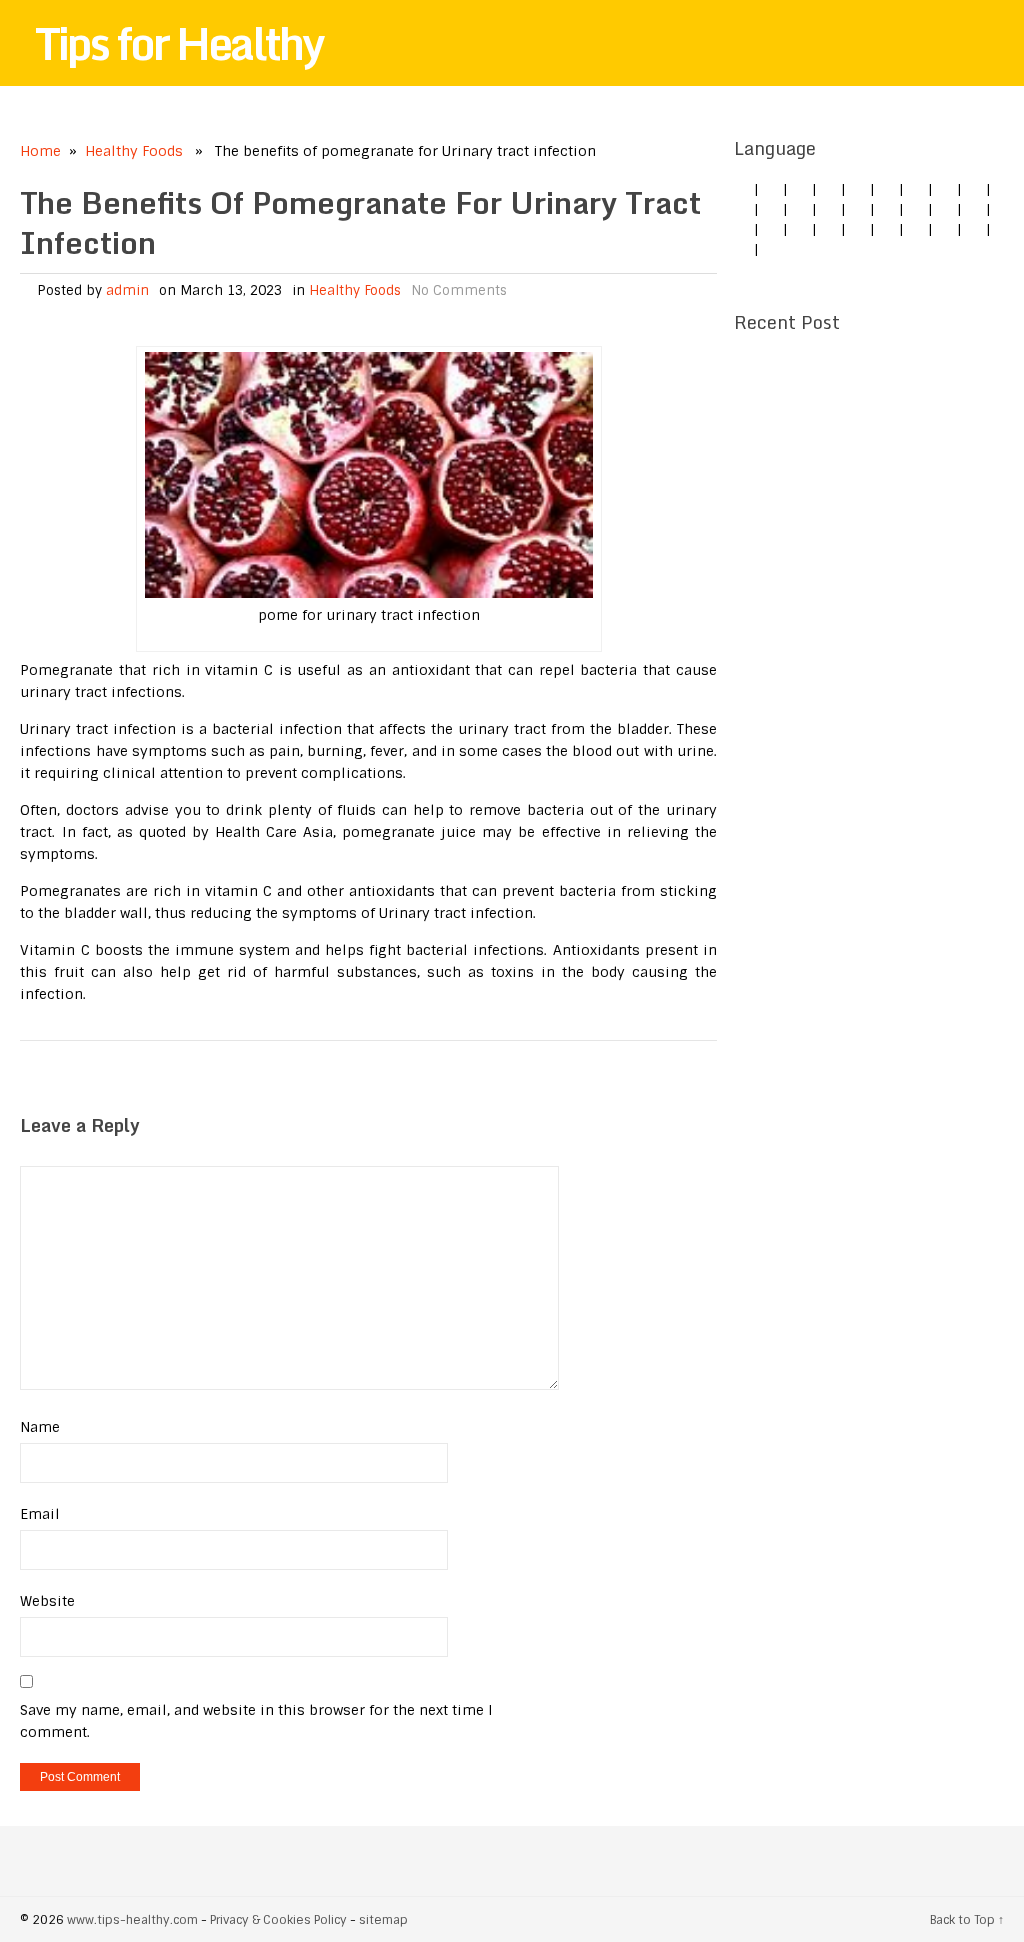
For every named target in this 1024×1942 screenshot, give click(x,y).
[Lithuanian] (887, 189)
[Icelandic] (771, 249)
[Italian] (858, 189)
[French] (945, 209)
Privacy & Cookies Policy (278, 1920)
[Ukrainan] (945, 229)
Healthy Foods (134, 151)
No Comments (459, 290)
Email (40, 1514)
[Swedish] (887, 229)
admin (127, 290)
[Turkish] (800, 209)
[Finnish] (771, 209)
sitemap (383, 1920)
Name (40, 1427)
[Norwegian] (771, 229)
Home (40, 151)
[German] (771, 189)
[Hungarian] (742, 229)
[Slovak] (742, 209)
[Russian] (829, 229)
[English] (742, 189)
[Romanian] (974, 189)
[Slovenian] (858, 229)
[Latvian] (974, 209)
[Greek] (916, 229)
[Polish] (945, 189)
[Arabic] (974, 229)
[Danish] (887, 209)
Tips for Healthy (179, 43)
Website (47, 1601)
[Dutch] (916, 189)
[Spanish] (829, 189)
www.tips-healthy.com (132, 1920)
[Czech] (800, 189)
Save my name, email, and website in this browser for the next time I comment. (256, 1721)
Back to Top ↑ (967, 1920)
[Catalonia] (742, 249)
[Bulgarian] (858, 209)
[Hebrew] (829, 209)
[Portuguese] (800, 229)
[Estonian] (916, 209)
